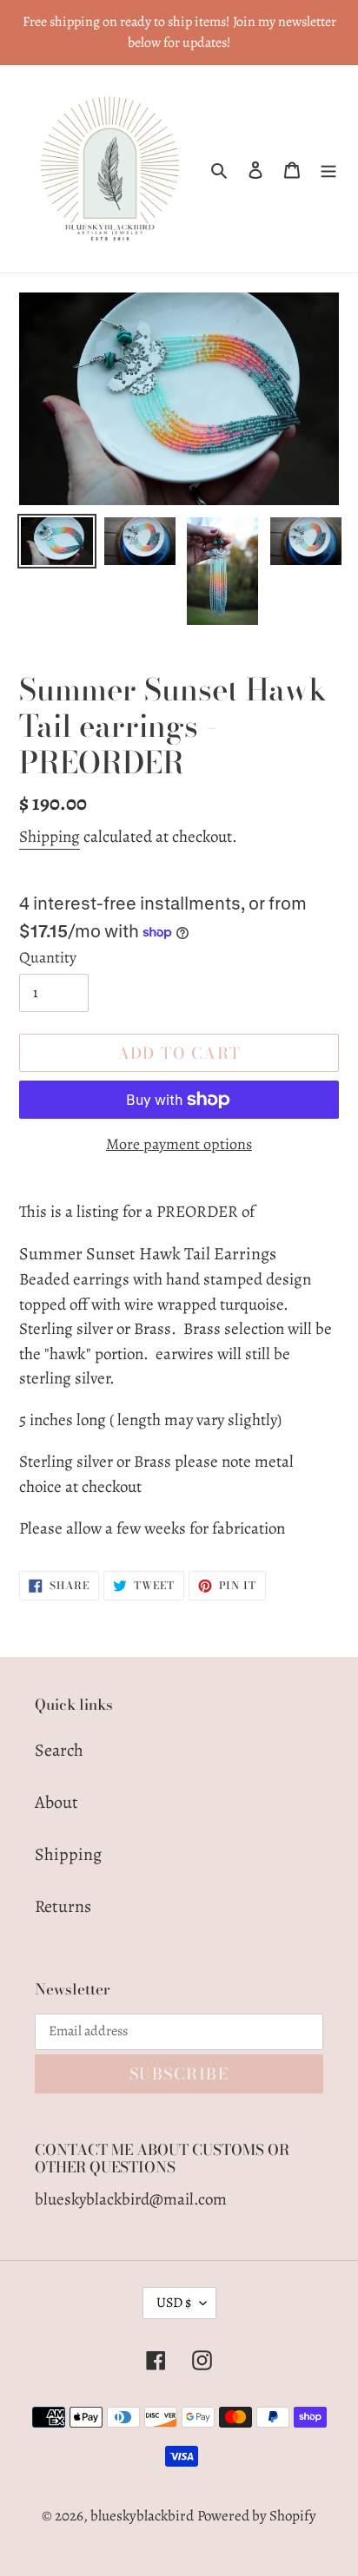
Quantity (48, 957)
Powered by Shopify (257, 2516)
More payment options (179, 1144)
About (56, 1802)
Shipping (50, 837)
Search (59, 1750)
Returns (63, 1906)
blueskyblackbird (142, 2516)
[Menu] (328, 169)
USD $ (174, 2303)
